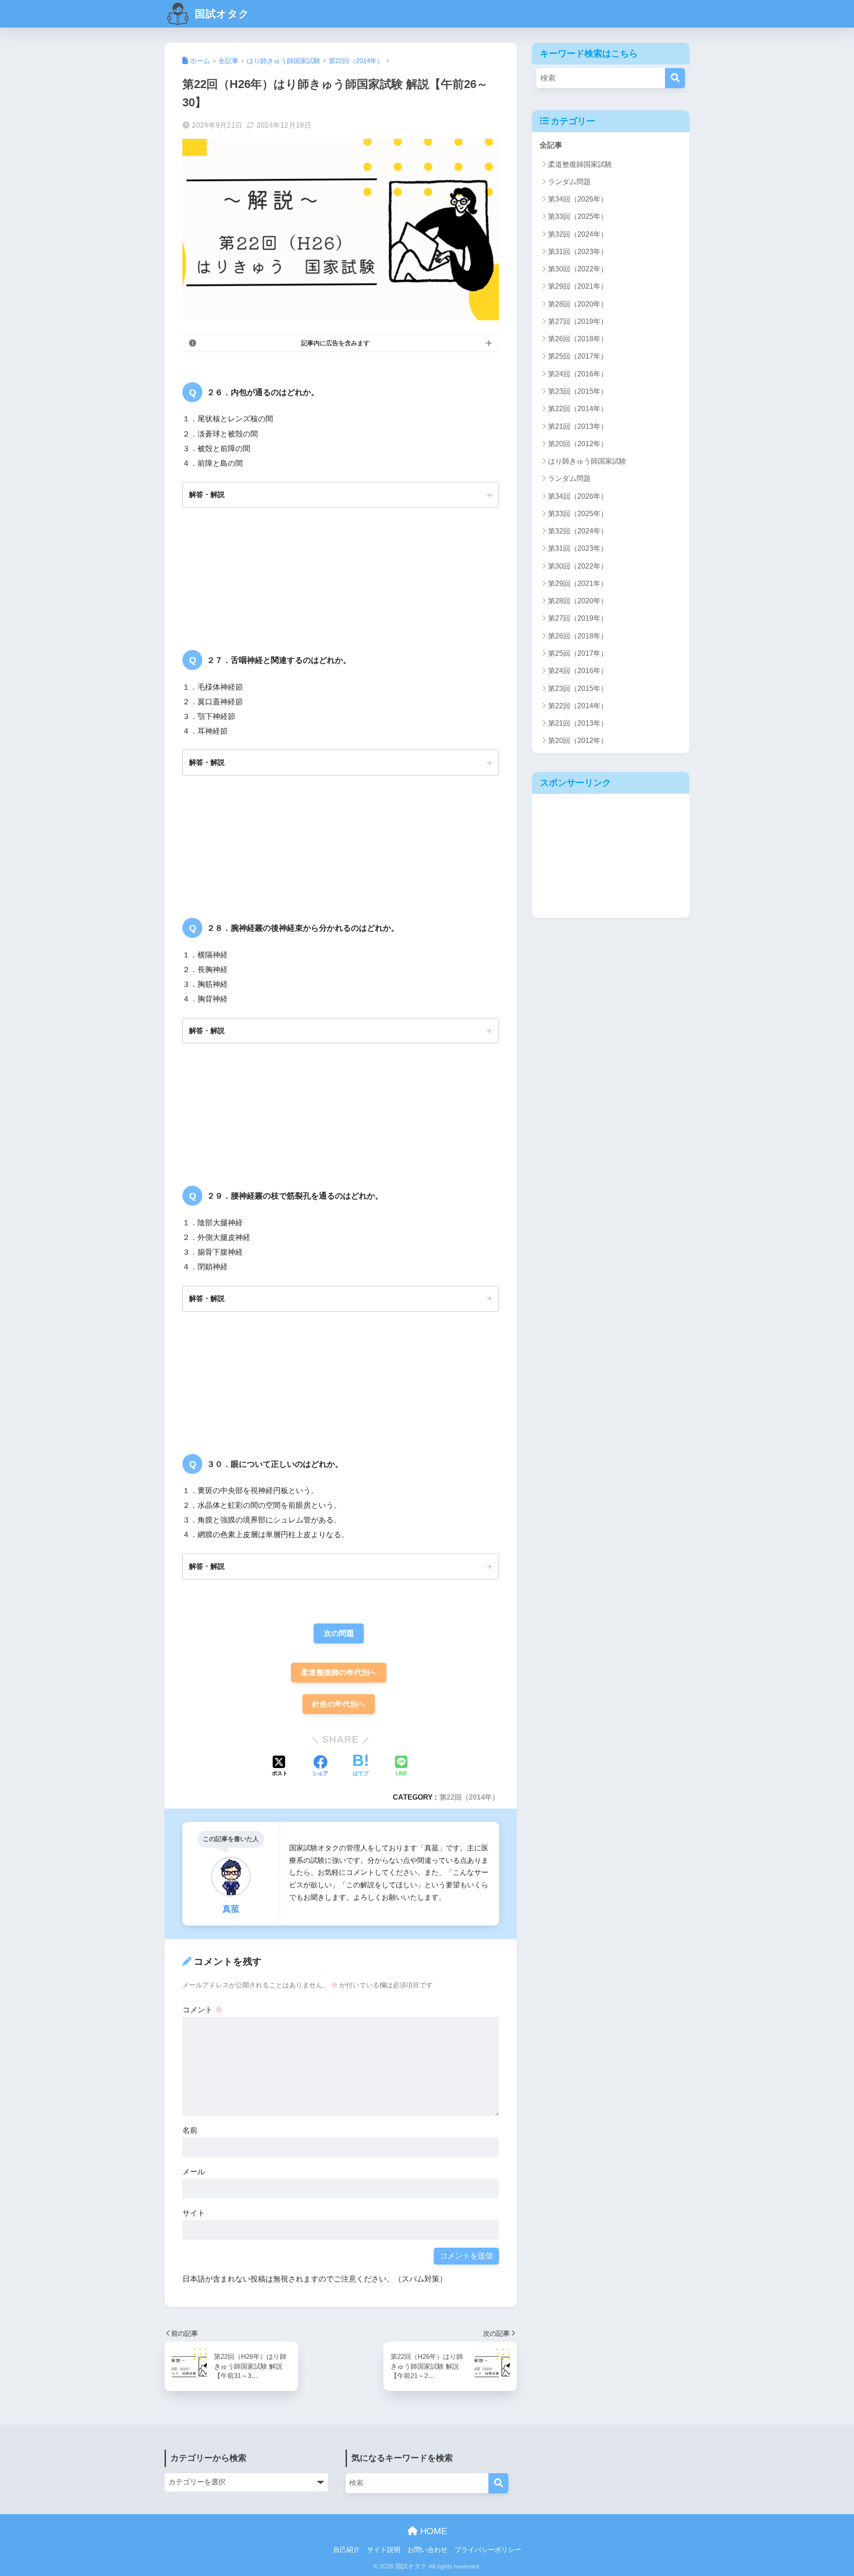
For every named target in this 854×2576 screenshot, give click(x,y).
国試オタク (221, 14)
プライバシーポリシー (488, 2550)
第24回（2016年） (578, 374)
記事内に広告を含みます (335, 343)
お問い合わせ (427, 2550)
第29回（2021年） (578, 286)
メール (194, 2172)
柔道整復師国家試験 (580, 164)
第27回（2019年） (578, 321)
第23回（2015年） (578, 391)
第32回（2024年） (578, 234)
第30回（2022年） (578, 269)
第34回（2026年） (578, 199)
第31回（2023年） (578, 252)
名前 (190, 2130)
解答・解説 (207, 494)
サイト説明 (384, 2550)
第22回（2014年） (469, 1797)
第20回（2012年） (578, 444)
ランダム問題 (569, 182)
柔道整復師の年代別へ (339, 1673)
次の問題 (339, 1633)
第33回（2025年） (578, 216)
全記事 (551, 145)
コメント (202, 2010)
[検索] (675, 78)
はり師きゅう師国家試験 (587, 461)
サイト (194, 2213)
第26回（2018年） (578, 339)
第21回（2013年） (578, 426)
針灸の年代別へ (339, 1704)
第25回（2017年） (578, 356)
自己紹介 (346, 2550)
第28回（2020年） (578, 304)
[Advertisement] (611, 856)
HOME (432, 2531)
